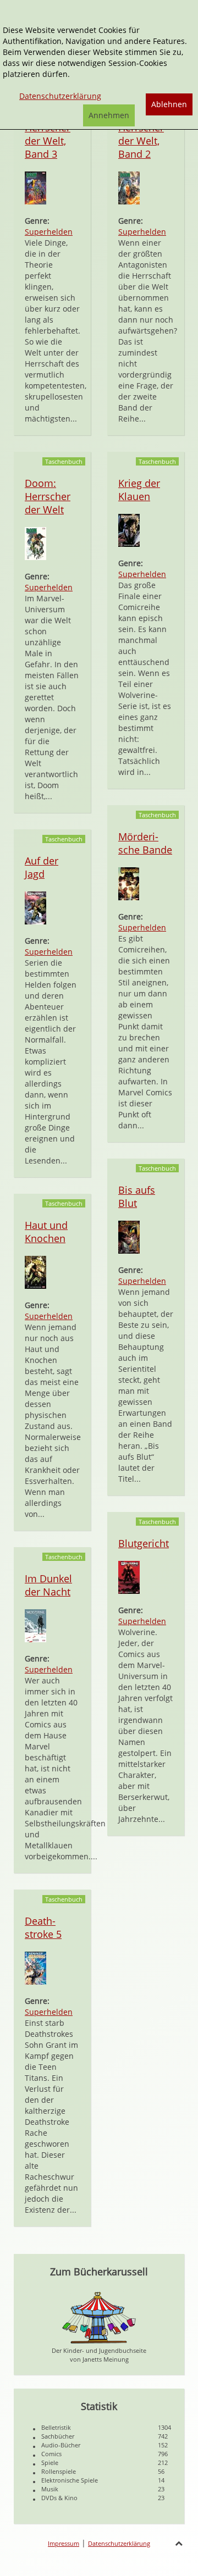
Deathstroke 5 (43, 1927)
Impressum (64, 2543)
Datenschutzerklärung (119, 2543)
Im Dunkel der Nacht (48, 1585)
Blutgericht (144, 1543)
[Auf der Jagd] (35, 907)
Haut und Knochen (46, 1232)
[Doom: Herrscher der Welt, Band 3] (35, 187)
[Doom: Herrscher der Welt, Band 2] (129, 187)
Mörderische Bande (145, 843)
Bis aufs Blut (137, 1196)
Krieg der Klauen (139, 490)
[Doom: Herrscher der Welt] (35, 543)
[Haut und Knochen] (35, 1272)
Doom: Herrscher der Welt (48, 496)
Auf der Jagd (42, 867)
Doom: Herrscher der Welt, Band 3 (48, 134)
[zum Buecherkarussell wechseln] (99, 2317)
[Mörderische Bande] (129, 883)
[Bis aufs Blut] (129, 1236)
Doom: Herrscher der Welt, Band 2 (141, 134)
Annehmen (109, 115)
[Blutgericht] (129, 1577)
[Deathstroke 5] (35, 1967)
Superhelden (49, 232)
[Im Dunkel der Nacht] (35, 1625)
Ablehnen (169, 104)
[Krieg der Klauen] (129, 530)
